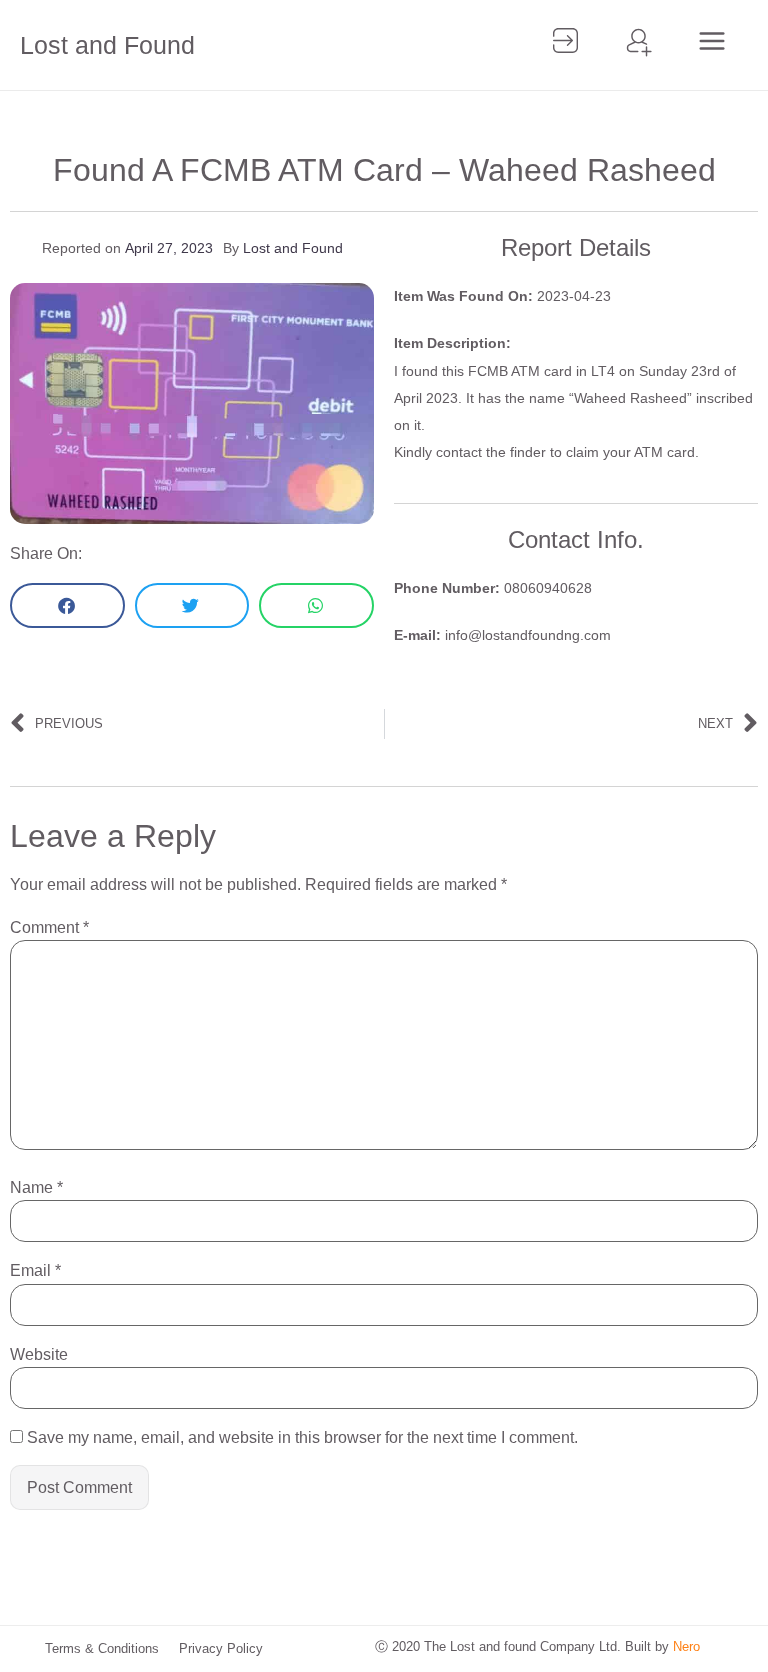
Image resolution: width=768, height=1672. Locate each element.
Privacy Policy (221, 1648)
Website (39, 1355)
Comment (49, 928)
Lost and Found (107, 45)
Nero (686, 1646)
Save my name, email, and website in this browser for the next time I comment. (302, 1438)
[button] (67, 605)
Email (35, 1271)
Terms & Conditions (102, 1648)
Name (36, 1188)
